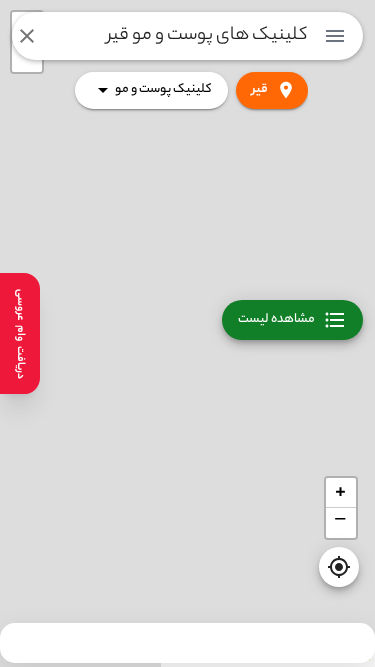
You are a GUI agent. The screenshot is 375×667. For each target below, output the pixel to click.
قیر (260, 89)
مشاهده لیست (276, 319)
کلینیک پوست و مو (163, 89)
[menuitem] (335, 36)
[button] (341, 493)
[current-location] (339, 567)
